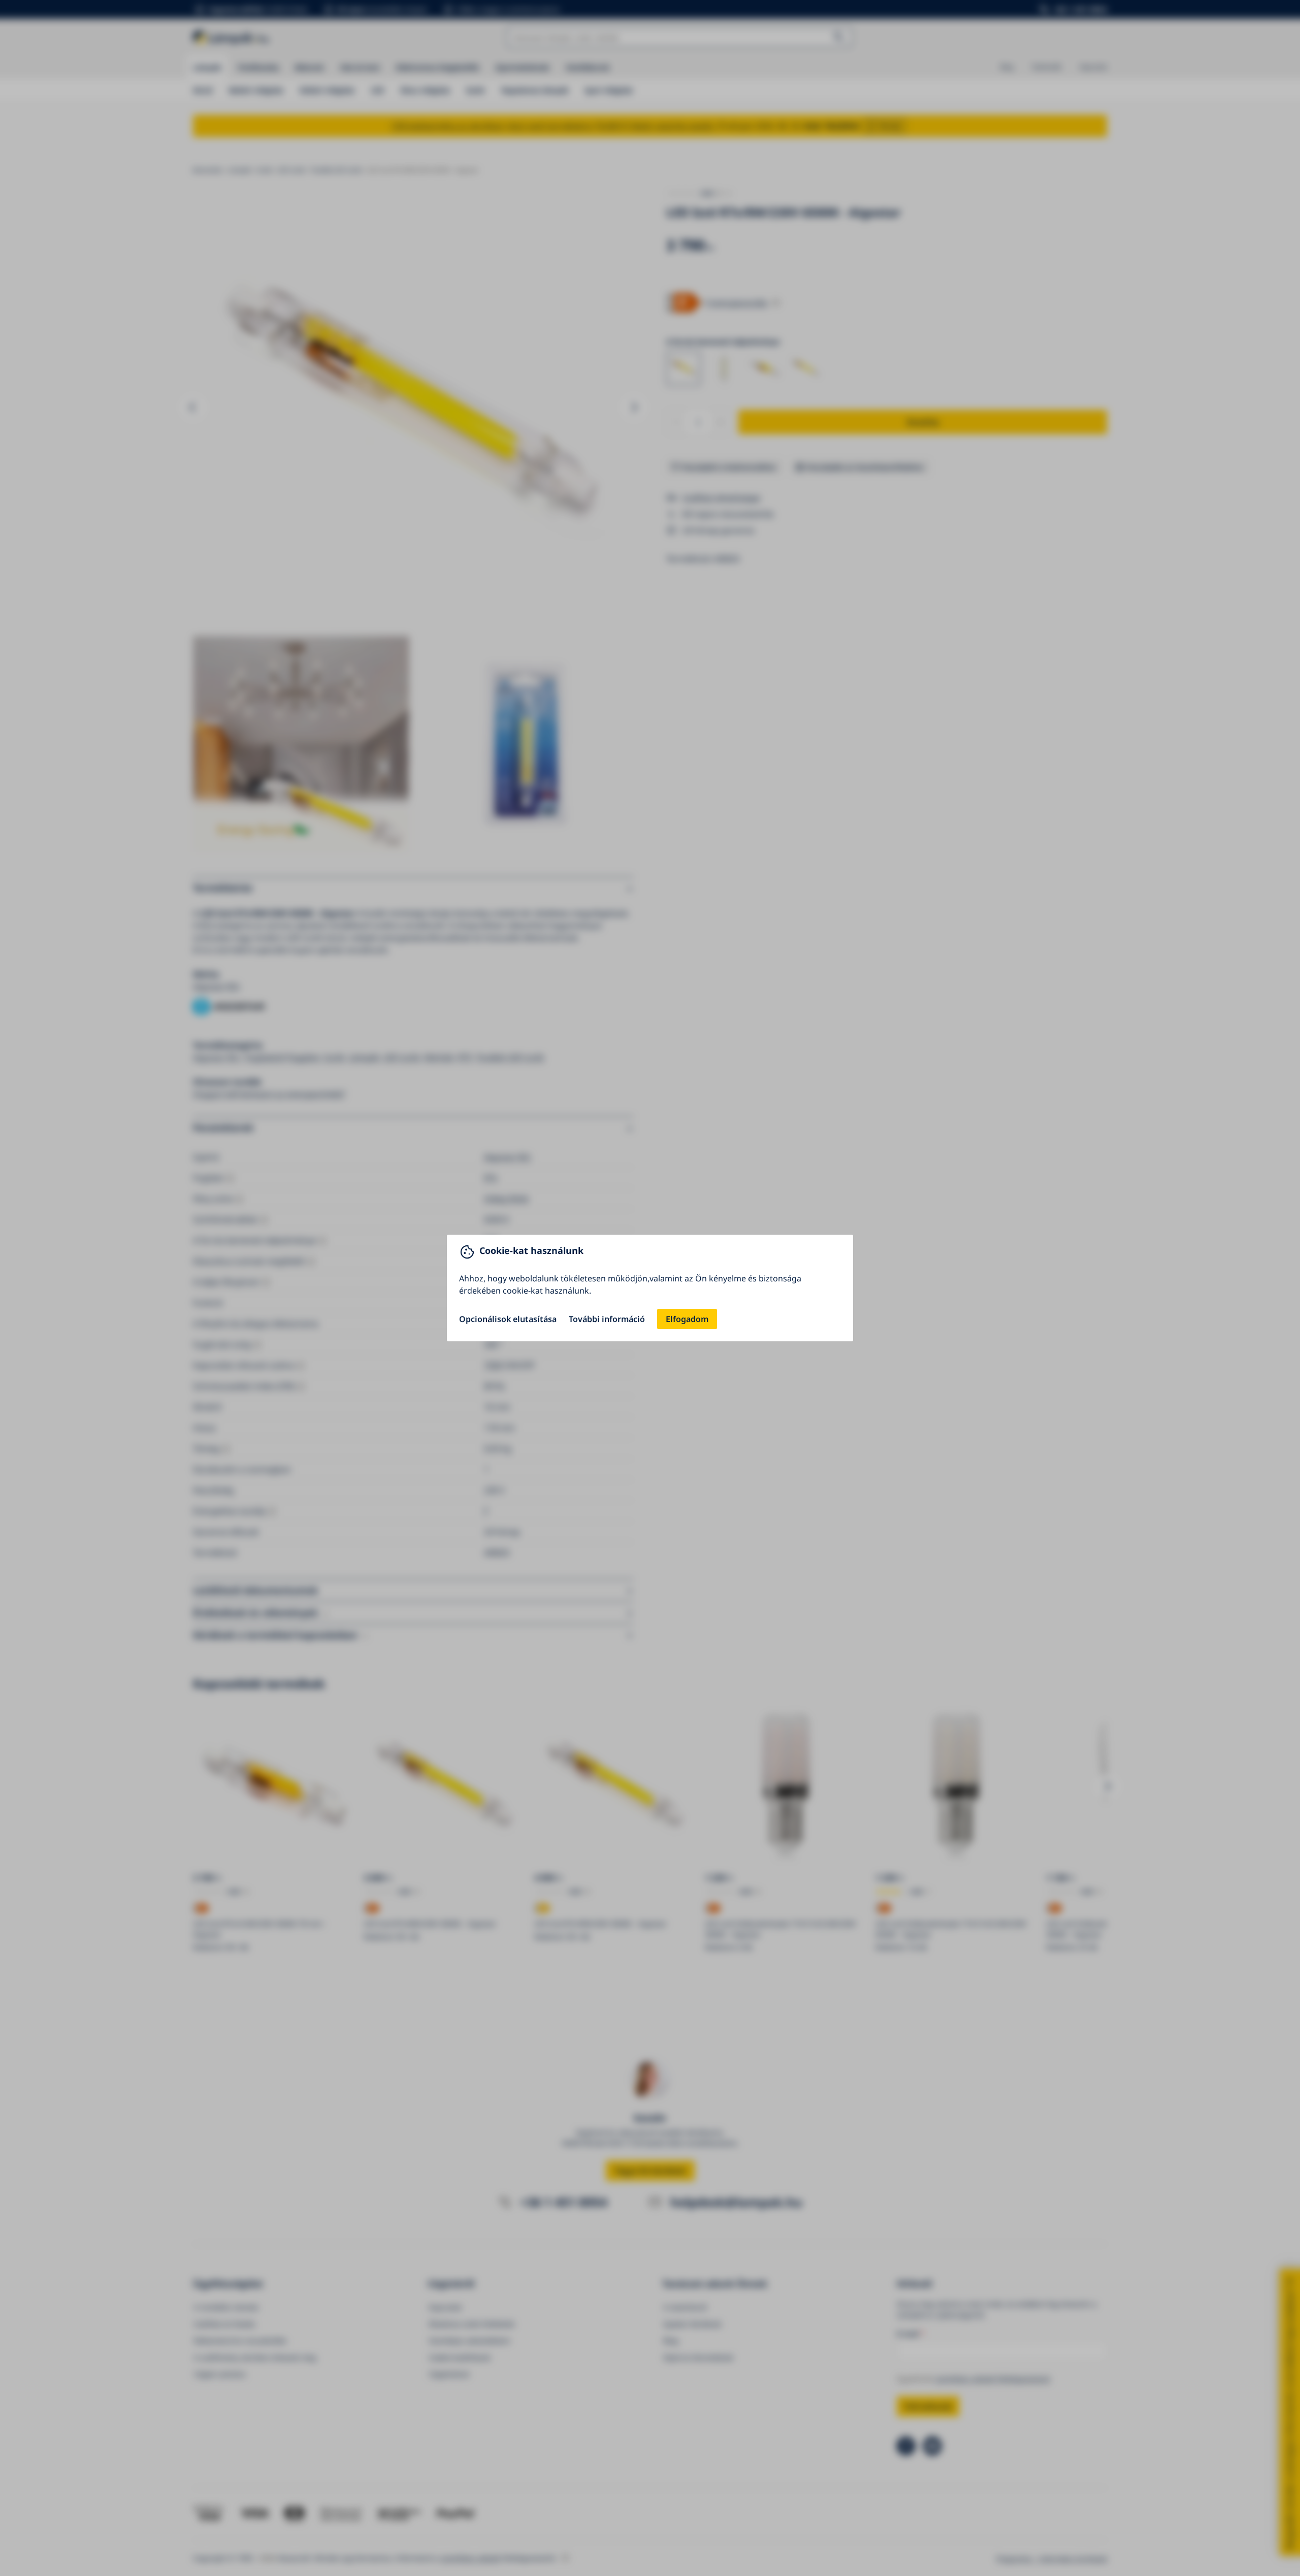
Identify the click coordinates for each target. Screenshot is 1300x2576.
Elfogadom (687, 1319)
